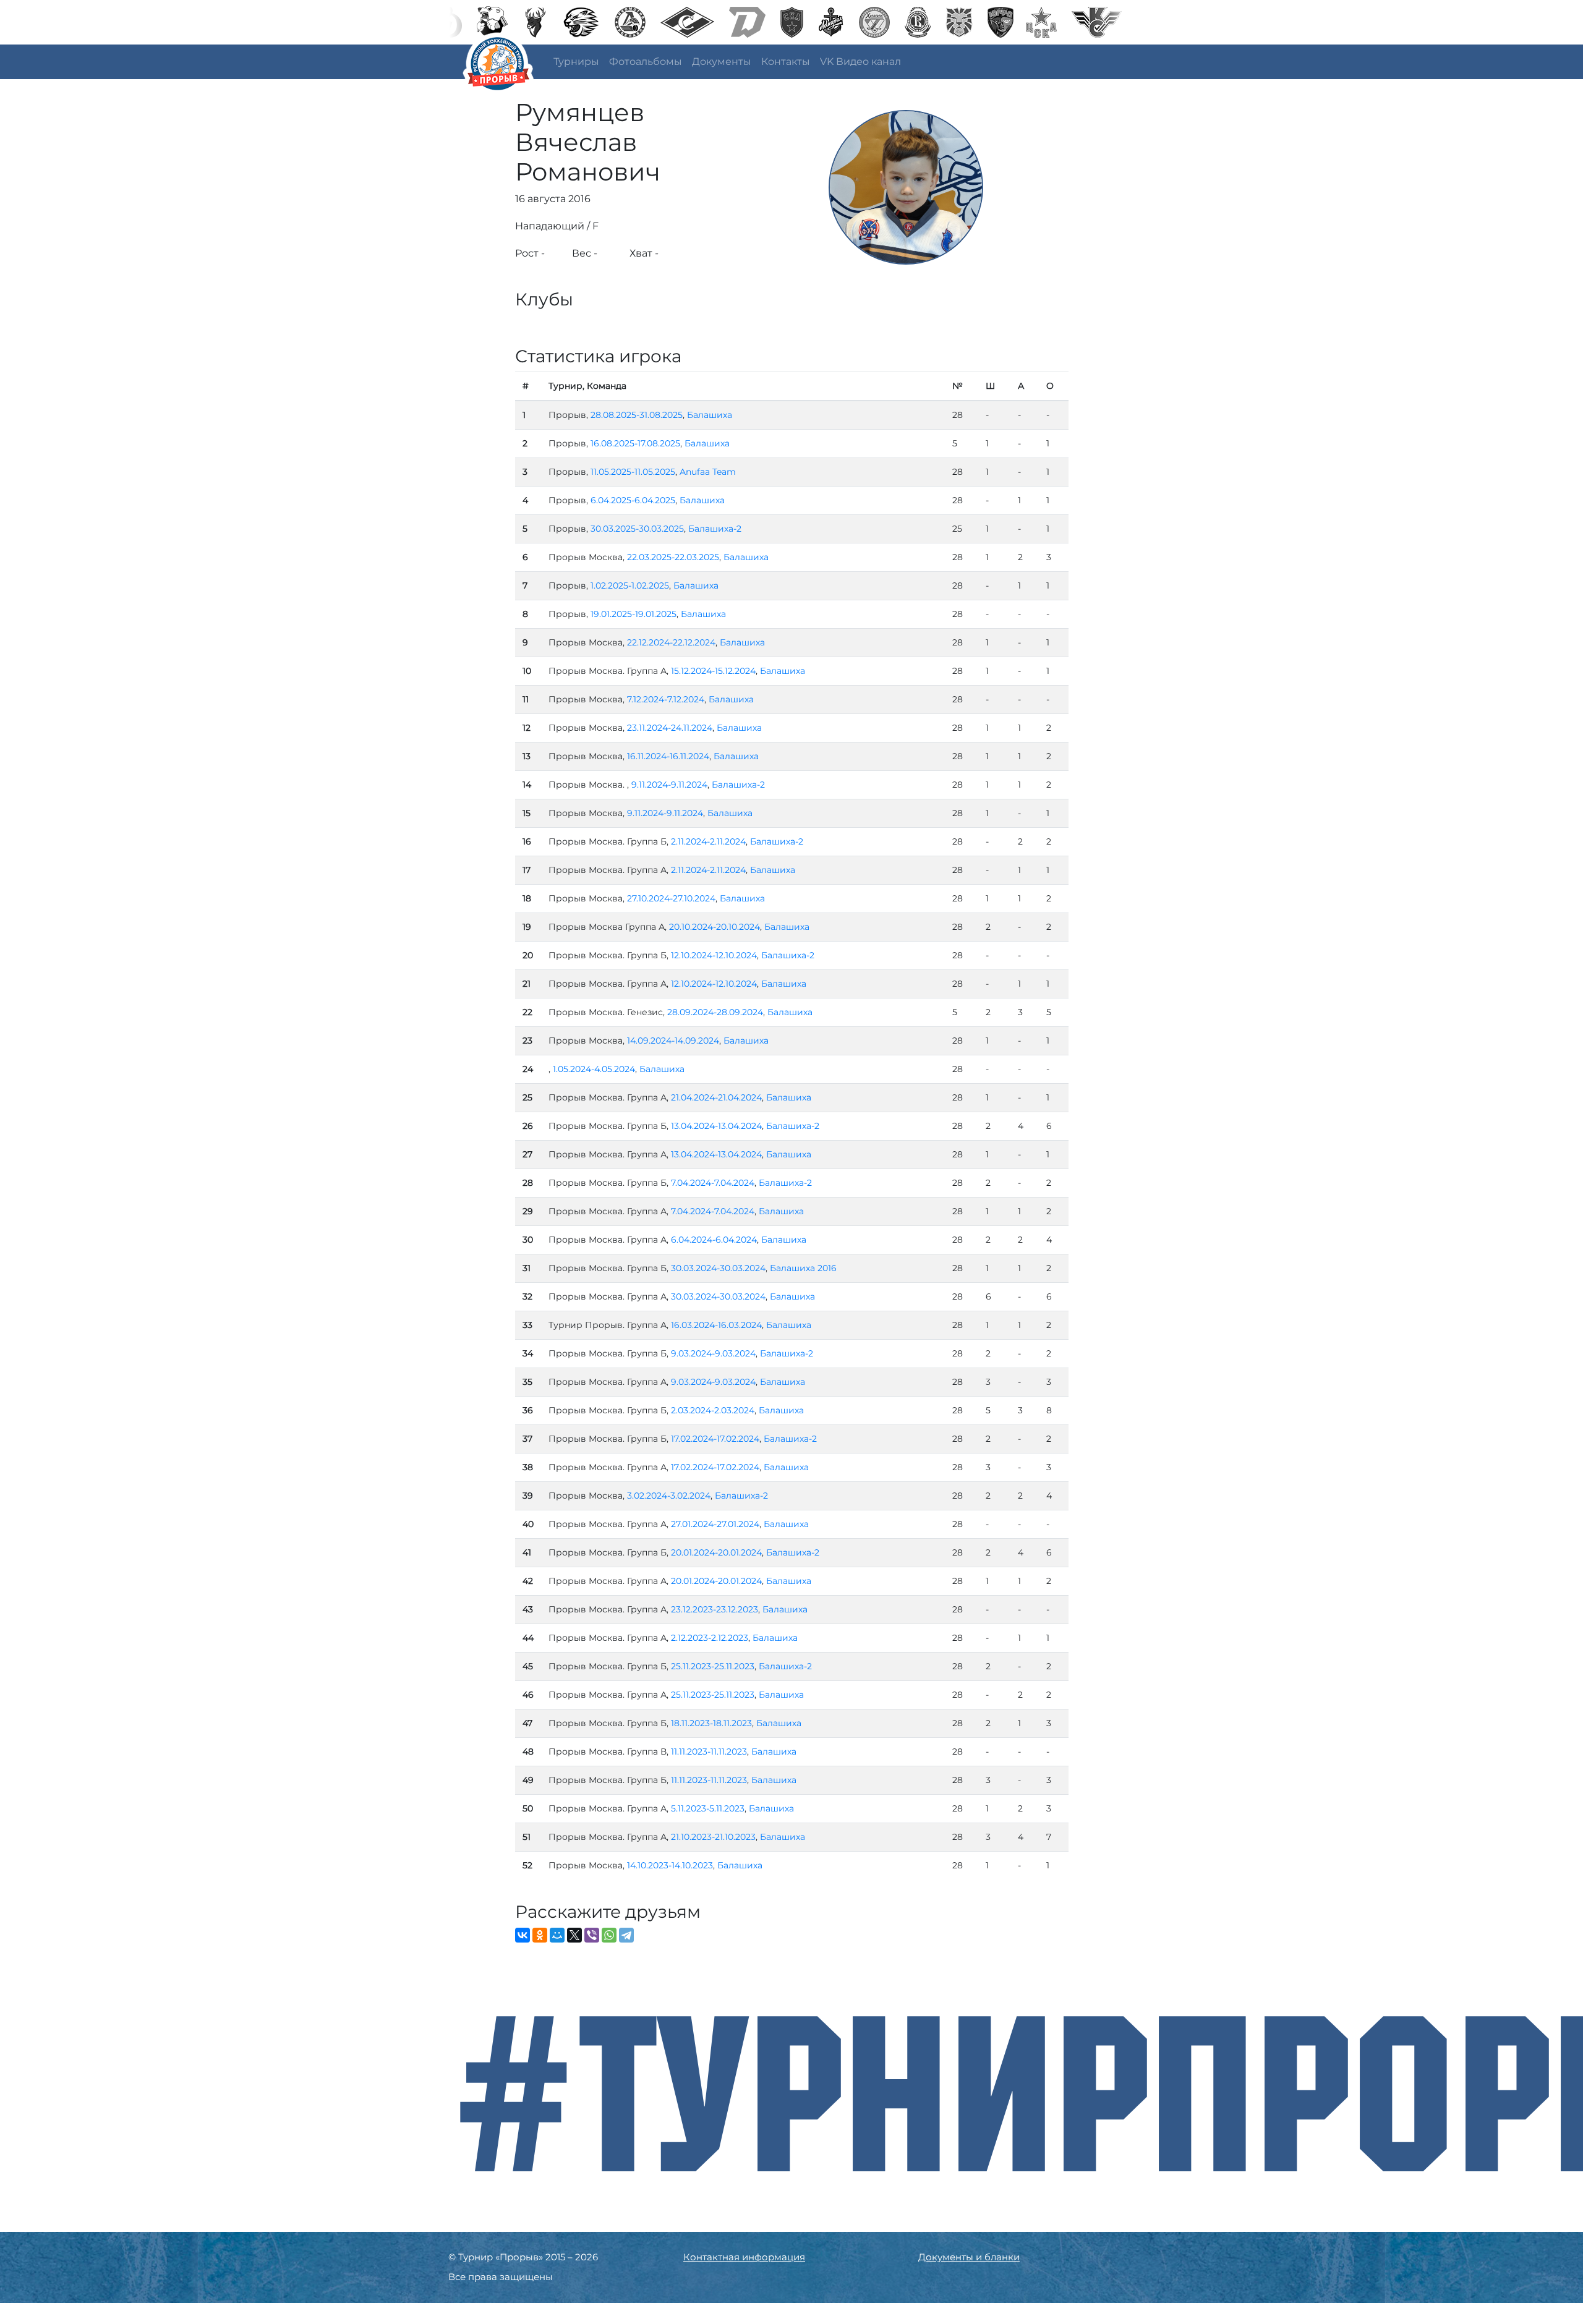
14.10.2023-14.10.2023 (670, 1865)
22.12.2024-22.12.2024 (671, 642)
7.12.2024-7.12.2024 (666, 699)
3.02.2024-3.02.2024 (669, 1496)
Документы (722, 62)
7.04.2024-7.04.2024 (713, 1183)
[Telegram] (626, 1935)
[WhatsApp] (609, 1935)
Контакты (786, 62)
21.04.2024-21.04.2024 (716, 1097)
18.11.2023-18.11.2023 (711, 1723)
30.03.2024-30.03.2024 (718, 1268)
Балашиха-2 (715, 529)
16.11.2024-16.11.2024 (668, 756)
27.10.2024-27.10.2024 (671, 898)
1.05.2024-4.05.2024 (594, 1069)
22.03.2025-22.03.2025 (673, 557)
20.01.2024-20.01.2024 (716, 1552)
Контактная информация (744, 2257)
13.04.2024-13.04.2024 (716, 1126)
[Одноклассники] (540, 1935)
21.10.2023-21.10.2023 (713, 1837)
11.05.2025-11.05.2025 (633, 472)
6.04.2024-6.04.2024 (714, 1240)
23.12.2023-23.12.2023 (715, 1609)
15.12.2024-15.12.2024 (713, 671)
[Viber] (592, 1935)
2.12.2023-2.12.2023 (710, 1638)
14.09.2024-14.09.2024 (673, 1041)
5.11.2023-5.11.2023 (708, 1808)
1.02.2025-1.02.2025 (630, 585)
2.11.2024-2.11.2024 (708, 841)
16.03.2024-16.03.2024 (716, 1325)
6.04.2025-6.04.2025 (633, 500)
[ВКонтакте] (523, 1935)
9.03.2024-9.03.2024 (713, 1353)
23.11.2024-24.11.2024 (670, 728)
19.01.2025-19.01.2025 (634, 614)
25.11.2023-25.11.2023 (713, 1666)
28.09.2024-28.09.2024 (715, 1012)
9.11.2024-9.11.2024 (669, 785)
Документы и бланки (969, 2257)
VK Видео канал (860, 62)
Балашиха (710, 415)
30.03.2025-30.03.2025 (637, 529)
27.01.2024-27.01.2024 (715, 1524)
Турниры (576, 62)
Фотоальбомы (646, 62)
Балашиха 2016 (803, 1268)
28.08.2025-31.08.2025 (637, 415)
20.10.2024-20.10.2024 (715, 927)
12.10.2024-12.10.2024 (714, 955)
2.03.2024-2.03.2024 (713, 1410)
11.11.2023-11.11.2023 (709, 1752)
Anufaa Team (708, 472)
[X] (574, 1935)
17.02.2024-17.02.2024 (715, 1439)
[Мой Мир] (557, 1935)
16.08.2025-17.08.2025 (635, 443)
